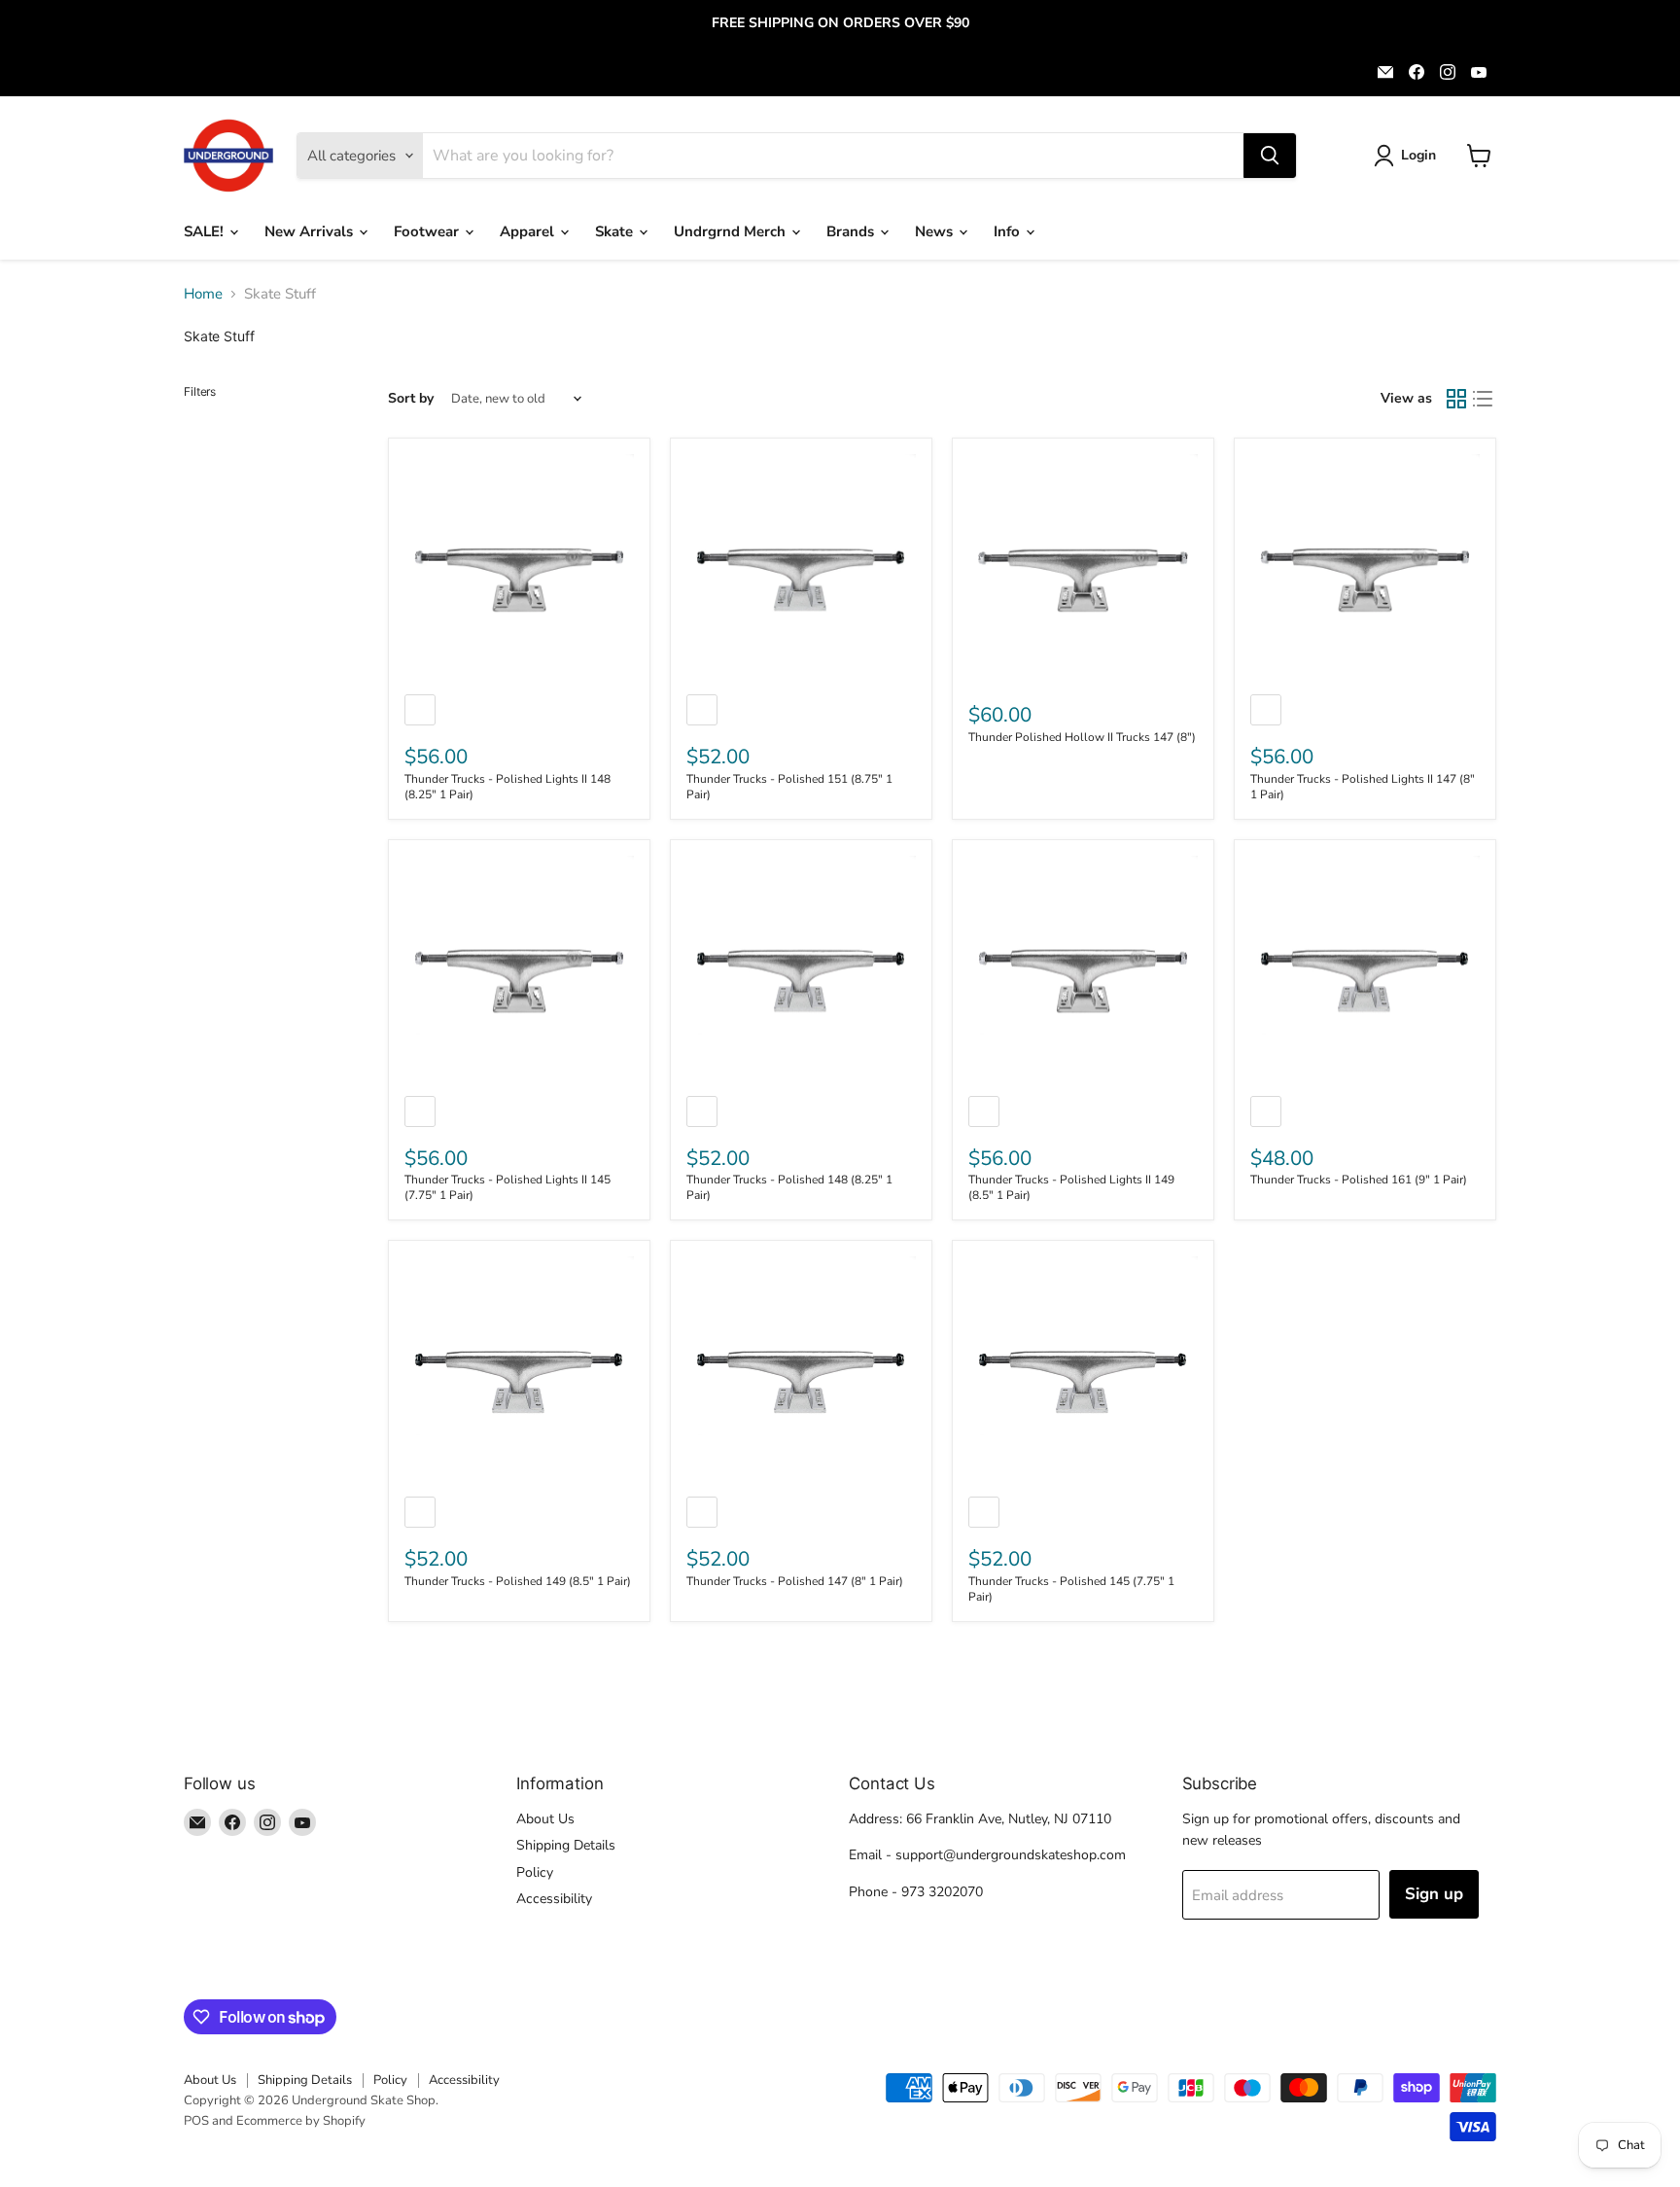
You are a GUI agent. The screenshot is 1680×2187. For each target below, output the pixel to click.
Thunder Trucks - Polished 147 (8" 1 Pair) (795, 1581)
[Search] (1270, 156)
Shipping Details (566, 1845)
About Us (545, 1819)
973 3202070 (942, 1892)
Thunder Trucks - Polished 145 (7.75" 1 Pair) (1071, 1589)
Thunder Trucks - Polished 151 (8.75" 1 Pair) (789, 787)
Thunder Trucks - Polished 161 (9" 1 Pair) (1359, 1180)
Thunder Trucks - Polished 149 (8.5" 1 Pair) (518, 1581)
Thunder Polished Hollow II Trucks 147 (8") (1082, 737)
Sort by (411, 399)
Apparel (529, 231)
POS (196, 2121)
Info (1009, 231)
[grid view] (1456, 399)
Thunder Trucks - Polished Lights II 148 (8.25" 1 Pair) (507, 787)
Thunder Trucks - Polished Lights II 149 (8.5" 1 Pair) (1071, 1187)
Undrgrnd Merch (732, 231)
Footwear (428, 231)
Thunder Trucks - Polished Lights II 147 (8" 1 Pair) (1363, 787)
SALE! (206, 231)
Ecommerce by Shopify (301, 2121)
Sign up (1434, 1894)
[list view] (1484, 399)
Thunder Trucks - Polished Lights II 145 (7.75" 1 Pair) (507, 1187)
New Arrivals (311, 231)
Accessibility (554, 1899)
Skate (616, 231)
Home (203, 294)
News (936, 231)
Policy (535, 1872)
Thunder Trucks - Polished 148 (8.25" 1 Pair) (789, 1187)
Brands (852, 231)
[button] (1408, 156)
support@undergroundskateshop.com (1011, 1855)
